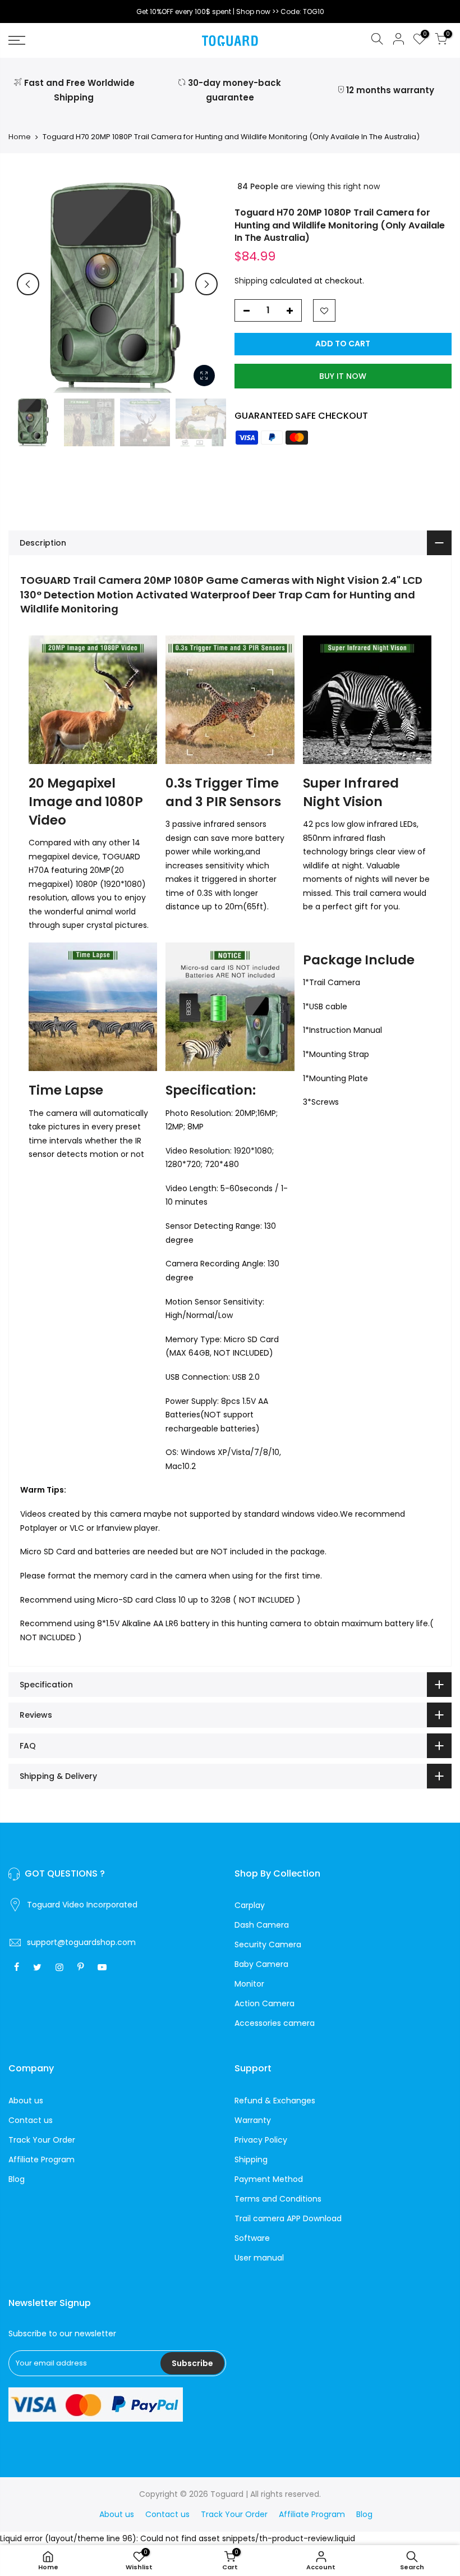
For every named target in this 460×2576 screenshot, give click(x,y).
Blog (17, 2179)
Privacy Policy (261, 2140)
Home (20, 137)
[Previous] (28, 284)
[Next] (206, 284)
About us (26, 2101)
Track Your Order (42, 2140)
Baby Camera (261, 1964)
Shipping (251, 281)
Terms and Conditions (278, 2199)
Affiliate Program (42, 2159)
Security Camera (268, 1944)
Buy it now (343, 376)
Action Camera (264, 2003)
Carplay (250, 1905)
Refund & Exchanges (275, 2101)
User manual (259, 2258)
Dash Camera (262, 1925)
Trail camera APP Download (288, 2218)
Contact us (31, 2120)
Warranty (253, 2120)
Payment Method (269, 2179)
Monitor (249, 1984)
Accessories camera (275, 2023)
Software (252, 2238)
